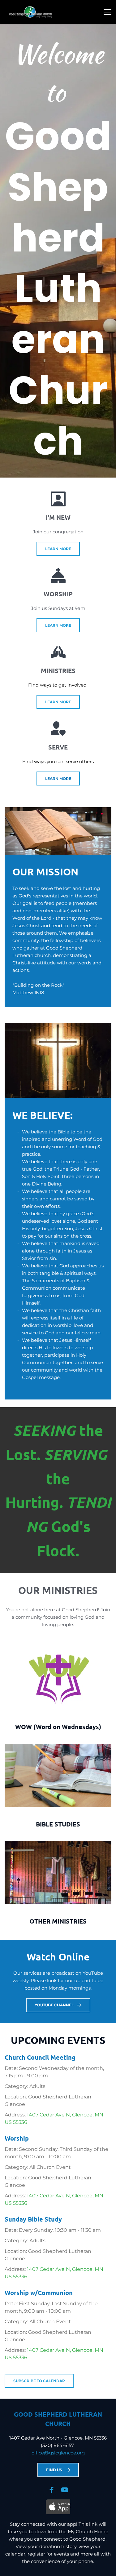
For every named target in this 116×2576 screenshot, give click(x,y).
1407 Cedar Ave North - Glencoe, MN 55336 (58, 2438)
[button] (107, 12)
